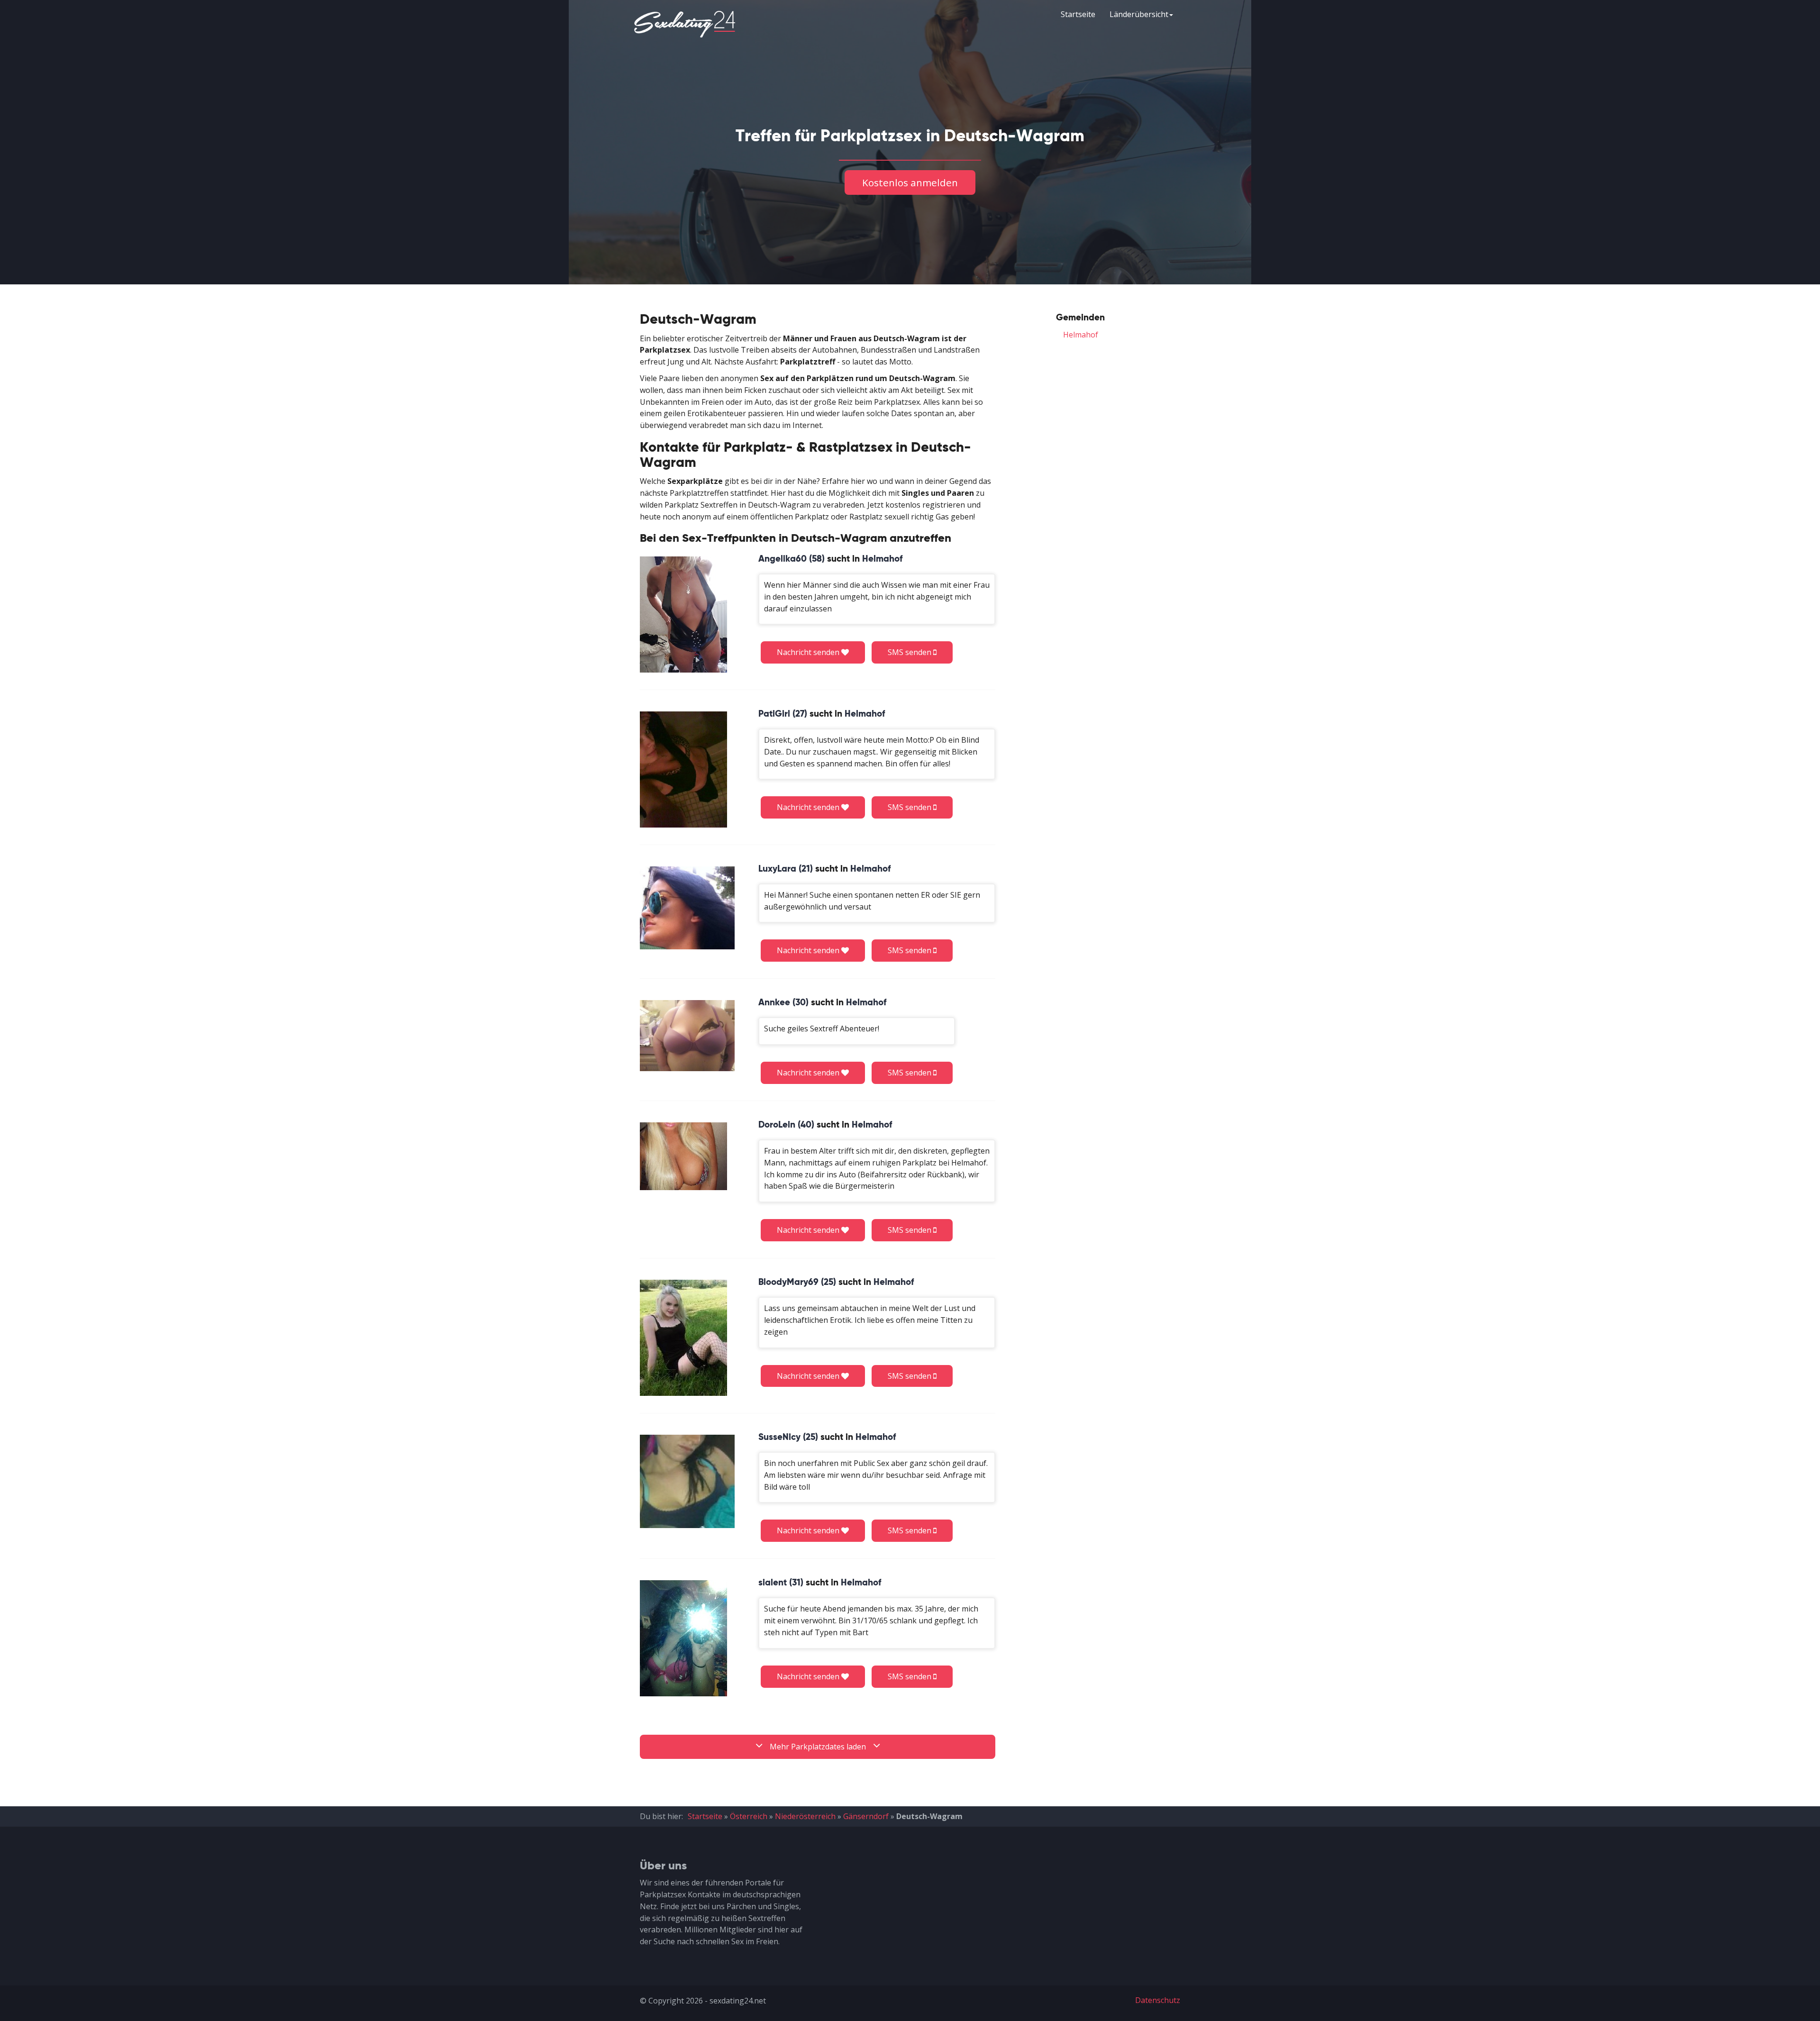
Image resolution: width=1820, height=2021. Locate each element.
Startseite (1078, 14)
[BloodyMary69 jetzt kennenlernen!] (683, 1338)
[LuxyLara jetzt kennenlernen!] (687, 908)
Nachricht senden (809, 652)
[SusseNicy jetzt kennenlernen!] (687, 1481)
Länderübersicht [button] (1139, 14)
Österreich (749, 1816)
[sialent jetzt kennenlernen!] (683, 1638)
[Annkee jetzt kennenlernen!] (687, 1035)
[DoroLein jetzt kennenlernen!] (683, 1156)
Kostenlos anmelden (910, 182)
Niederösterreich (805, 1816)
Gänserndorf (866, 1816)
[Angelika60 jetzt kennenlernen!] (683, 614)
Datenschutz (1158, 2000)
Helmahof (1081, 335)
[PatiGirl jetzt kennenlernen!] (683, 769)
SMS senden (910, 652)
